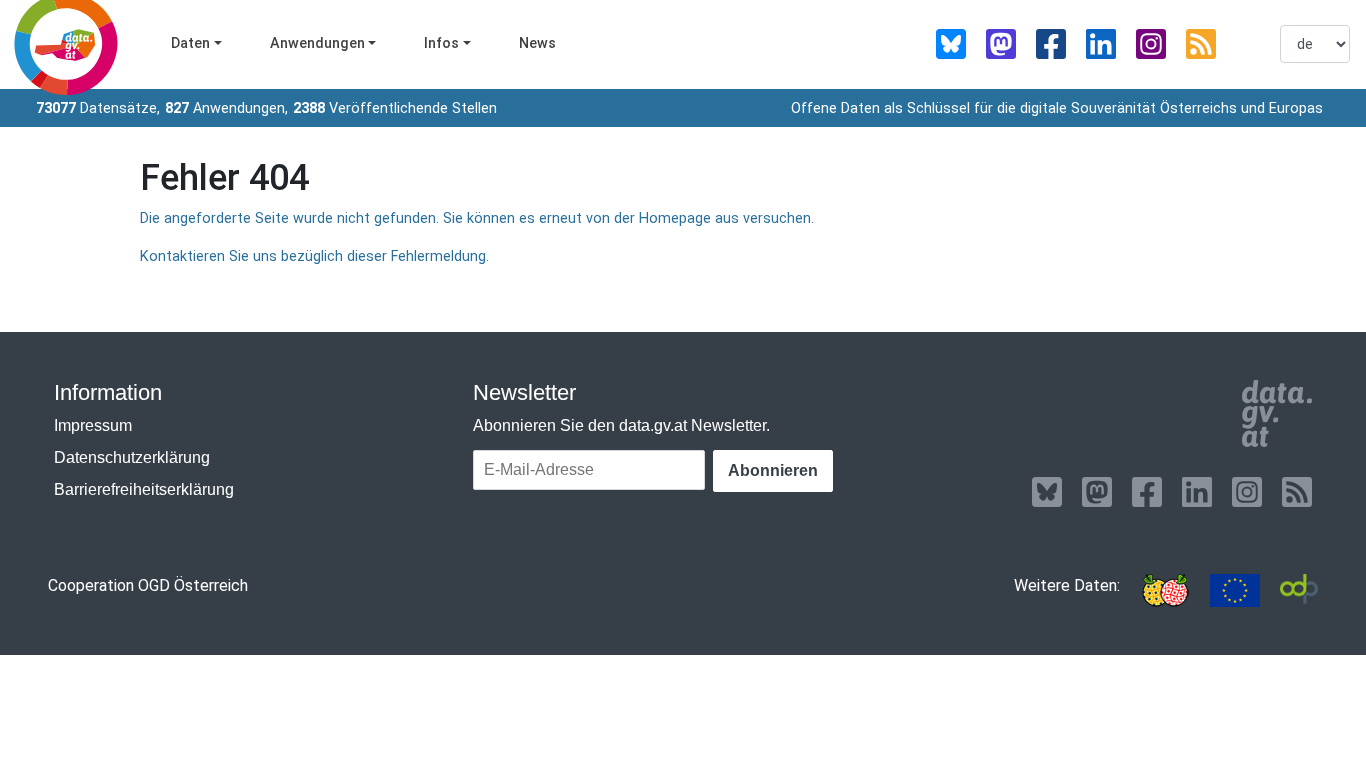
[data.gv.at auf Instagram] (1151, 44)
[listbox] (1315, 44)
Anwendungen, (226, 108)
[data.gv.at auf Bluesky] (951, 44)
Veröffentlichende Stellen (395, 108)
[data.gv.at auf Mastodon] (1001, 44)
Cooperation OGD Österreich (148, 585)
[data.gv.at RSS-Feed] (1201, 44)
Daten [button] (190, 43)
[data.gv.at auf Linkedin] (1101, 44)
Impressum (93, 425)
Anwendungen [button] (317, 43)
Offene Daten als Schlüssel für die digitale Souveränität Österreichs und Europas (1057, 108)
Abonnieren (773, 470)
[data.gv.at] (1276, 414)
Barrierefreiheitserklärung (144, 489)
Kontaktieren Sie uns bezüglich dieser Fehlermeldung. (314, 256)
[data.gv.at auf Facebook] (1051, 44)
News (537, 43)
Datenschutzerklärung (132, 457)
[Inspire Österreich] (1165, 590)
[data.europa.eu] (1235, 590)
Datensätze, (98, 108)
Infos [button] (441, 43)
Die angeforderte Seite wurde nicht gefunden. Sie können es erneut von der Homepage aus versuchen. (477, 218)
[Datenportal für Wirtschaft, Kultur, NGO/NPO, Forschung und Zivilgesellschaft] (1299, 590)
